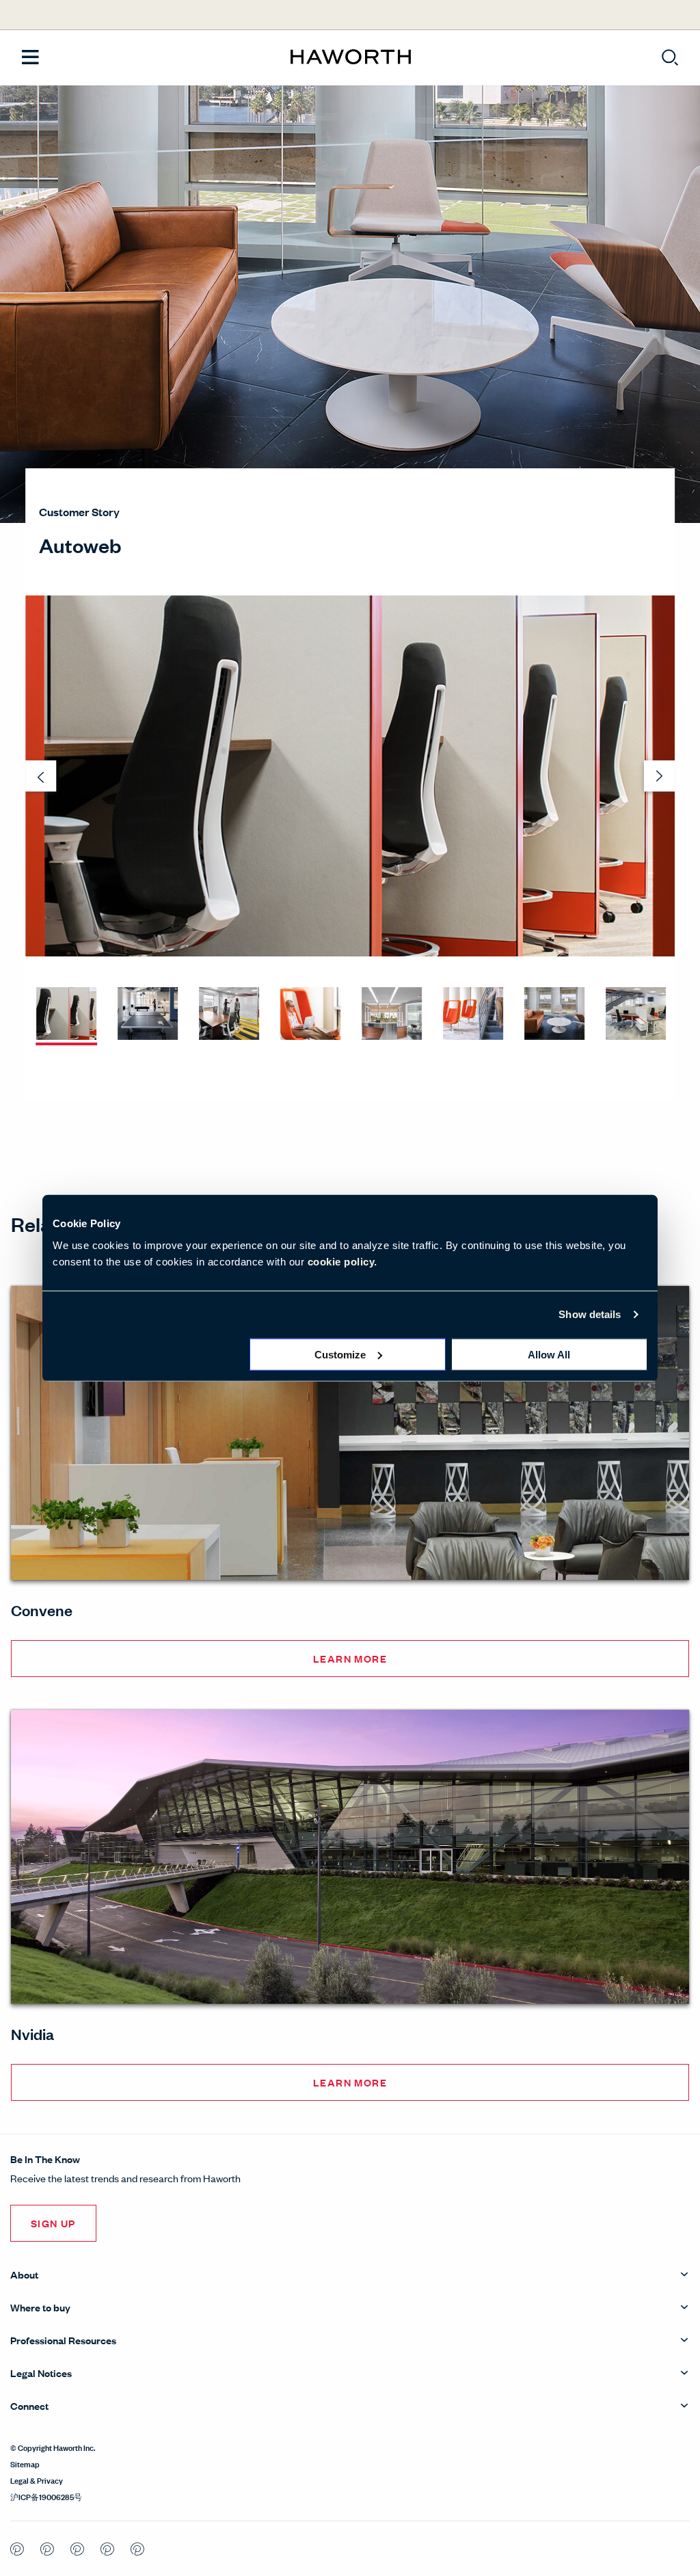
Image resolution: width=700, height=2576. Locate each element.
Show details (590, 1314)
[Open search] (670, 57)
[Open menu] (30, 58)
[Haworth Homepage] (350, 57)
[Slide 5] (392, 1015)
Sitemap (25, 2463)
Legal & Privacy (37, 2480)
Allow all (549, 1354)
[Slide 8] (636, 1015)
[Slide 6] (473, 1015)
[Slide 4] (310, 1015)
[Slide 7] (554, 1015)
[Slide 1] (66, 1015)
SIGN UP (53, 2223)
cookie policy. (342, 1261)
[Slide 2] (148, 1015)
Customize (340, 1354)
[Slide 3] (229, 1015)
